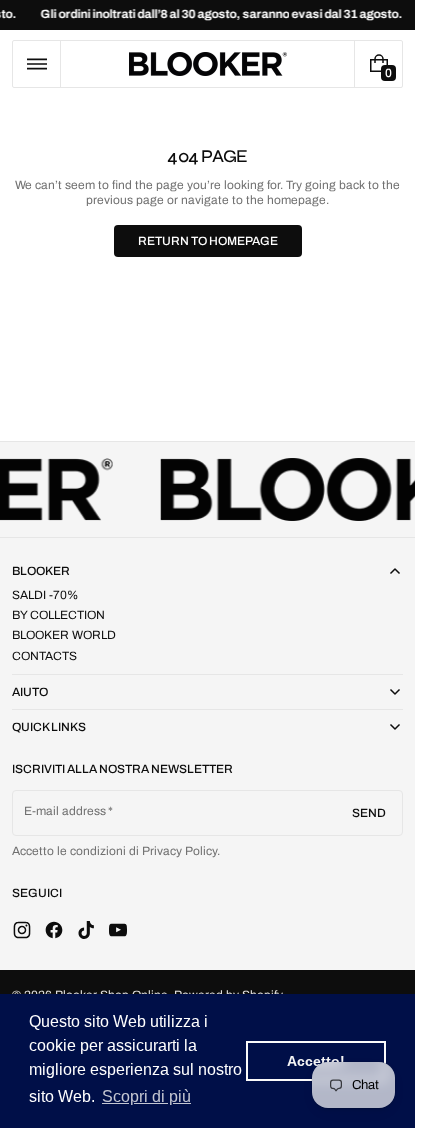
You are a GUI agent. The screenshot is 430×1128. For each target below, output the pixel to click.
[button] (36, 64)
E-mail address (65, 811)
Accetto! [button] (316, 1061)
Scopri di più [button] (146, 1096)
